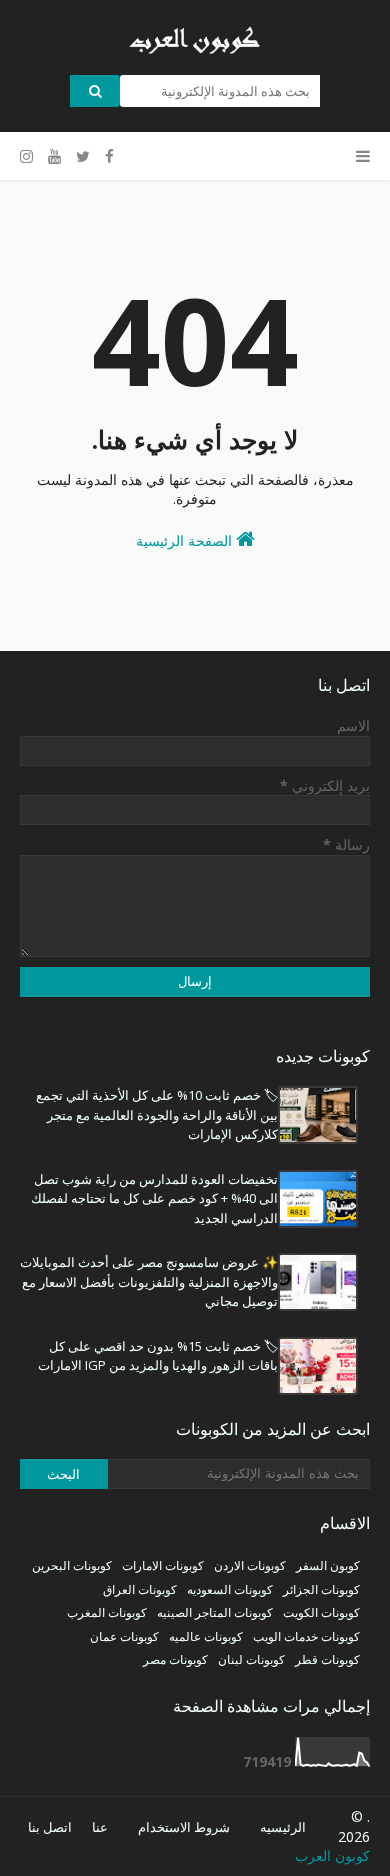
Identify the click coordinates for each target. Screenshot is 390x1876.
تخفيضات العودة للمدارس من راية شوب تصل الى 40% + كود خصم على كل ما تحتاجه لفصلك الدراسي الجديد (154, 1198)
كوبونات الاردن (250, 1565)
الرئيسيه (283, 1827)
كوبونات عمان (124, 1636)
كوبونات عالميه (206, 1636)
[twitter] (83, 156)
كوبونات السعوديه (230, 1589)
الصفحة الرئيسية (186, 540)
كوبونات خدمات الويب (306, 1636)
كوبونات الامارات (163, 1565)
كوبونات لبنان (251, 1659)
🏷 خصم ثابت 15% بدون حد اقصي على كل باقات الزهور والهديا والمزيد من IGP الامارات (158, 1356)
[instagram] (29, 156)
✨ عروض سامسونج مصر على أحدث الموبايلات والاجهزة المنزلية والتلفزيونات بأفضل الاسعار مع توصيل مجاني (149, 1281)
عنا (100, 1827)
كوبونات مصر (175, 1659)
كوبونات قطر (327, 1659)
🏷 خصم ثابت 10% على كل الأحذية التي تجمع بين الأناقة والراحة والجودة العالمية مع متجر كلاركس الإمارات (157, 1114)
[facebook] (109, 156)
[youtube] (54, 156)
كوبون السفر (328, 1565)
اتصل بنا (50, 1827)
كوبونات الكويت (321, 1612)
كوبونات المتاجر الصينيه (215, 1612)
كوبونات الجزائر (321, 1589)
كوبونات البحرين (72, 1565)
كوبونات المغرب (107, 1612)
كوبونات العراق (140, 1589)
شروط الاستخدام (184, 1827)
